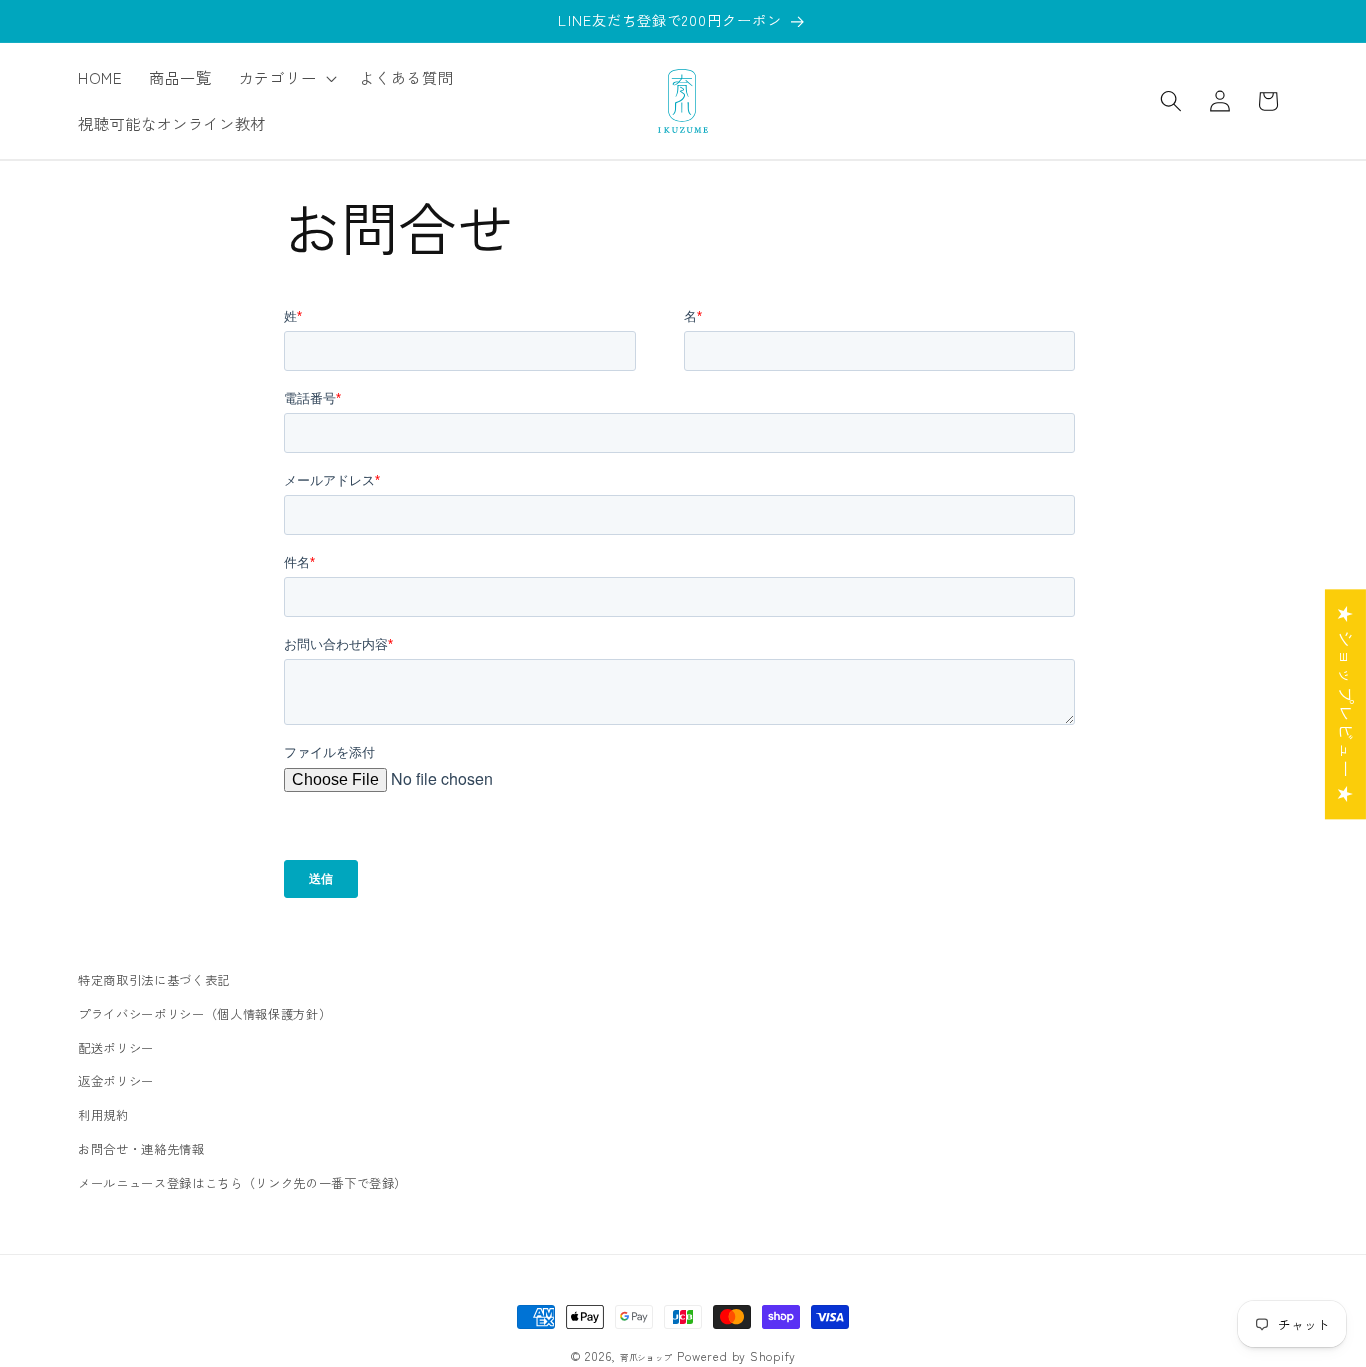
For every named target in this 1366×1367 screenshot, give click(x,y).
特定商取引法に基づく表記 (154, 980)
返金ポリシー (116, 1081)
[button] (285, 78)
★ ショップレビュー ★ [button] (1346, 704)
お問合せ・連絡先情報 (141, 1149)
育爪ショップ (646, 1357)
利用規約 (103, 1115)
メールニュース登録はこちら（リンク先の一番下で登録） (242, 1183)
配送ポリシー (116, 1048)
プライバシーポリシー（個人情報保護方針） (204, 1014)
